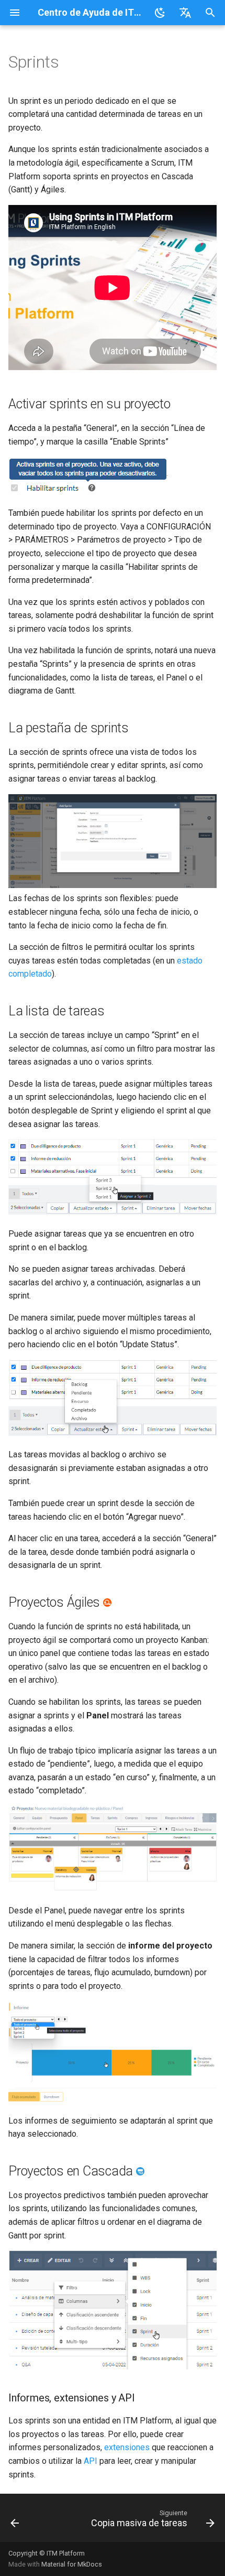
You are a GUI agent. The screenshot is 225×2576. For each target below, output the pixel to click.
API (91, 2461)
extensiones (127, 2447)
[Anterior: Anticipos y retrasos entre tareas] (15, 2521)
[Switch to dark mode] (160, 13)
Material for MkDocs (72, 2564)
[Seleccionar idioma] (185, 13)
